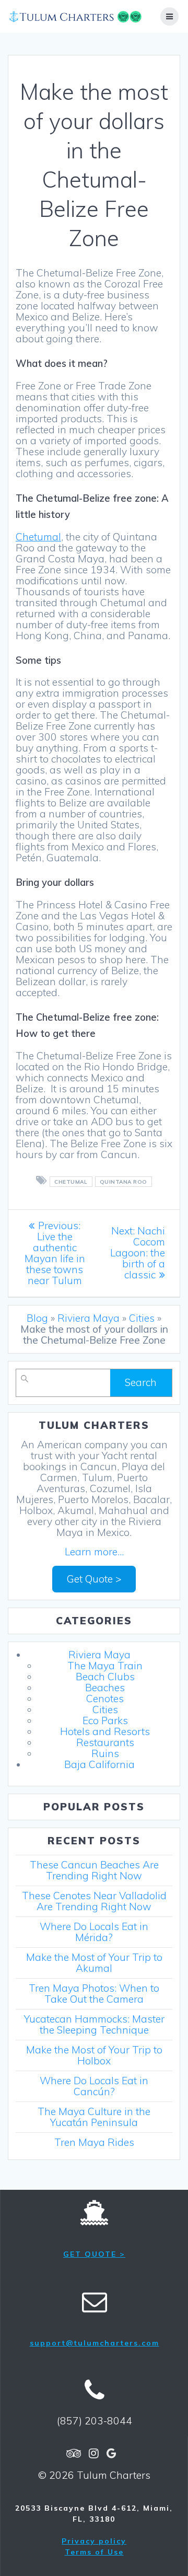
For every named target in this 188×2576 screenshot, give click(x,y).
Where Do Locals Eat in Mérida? (94, 1932)
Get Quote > (94, 1579)
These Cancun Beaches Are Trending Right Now (94, 1870)
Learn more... (94, 1552)
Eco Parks (105, 1720)
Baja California (99, 1764)
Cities (142, 1318)
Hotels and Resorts (105, 1731)
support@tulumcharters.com (95, 2343)
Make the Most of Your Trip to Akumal (94, 1963)
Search (141, 1382)
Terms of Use (94, 2552)
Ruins (105, 1753)
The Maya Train (105, 1666)
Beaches (105, 1688)
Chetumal (38, 537)
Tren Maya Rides (94, 2142)
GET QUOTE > (94, 2254)
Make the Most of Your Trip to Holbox (94, 2055)
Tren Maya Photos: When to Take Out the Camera (94, 1994)
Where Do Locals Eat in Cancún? (94, 2086)
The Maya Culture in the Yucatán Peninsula (94, 2117)
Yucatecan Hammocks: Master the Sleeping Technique (94, 2024)
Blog (37, 1318)
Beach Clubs (105, 1677)
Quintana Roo (124, 1182)
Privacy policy (94, 2541)
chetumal (71, 1182)
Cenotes (105, 1699)
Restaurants (105, 1742)
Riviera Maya (89, 1318)
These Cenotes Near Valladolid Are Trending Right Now (94, 1901)
